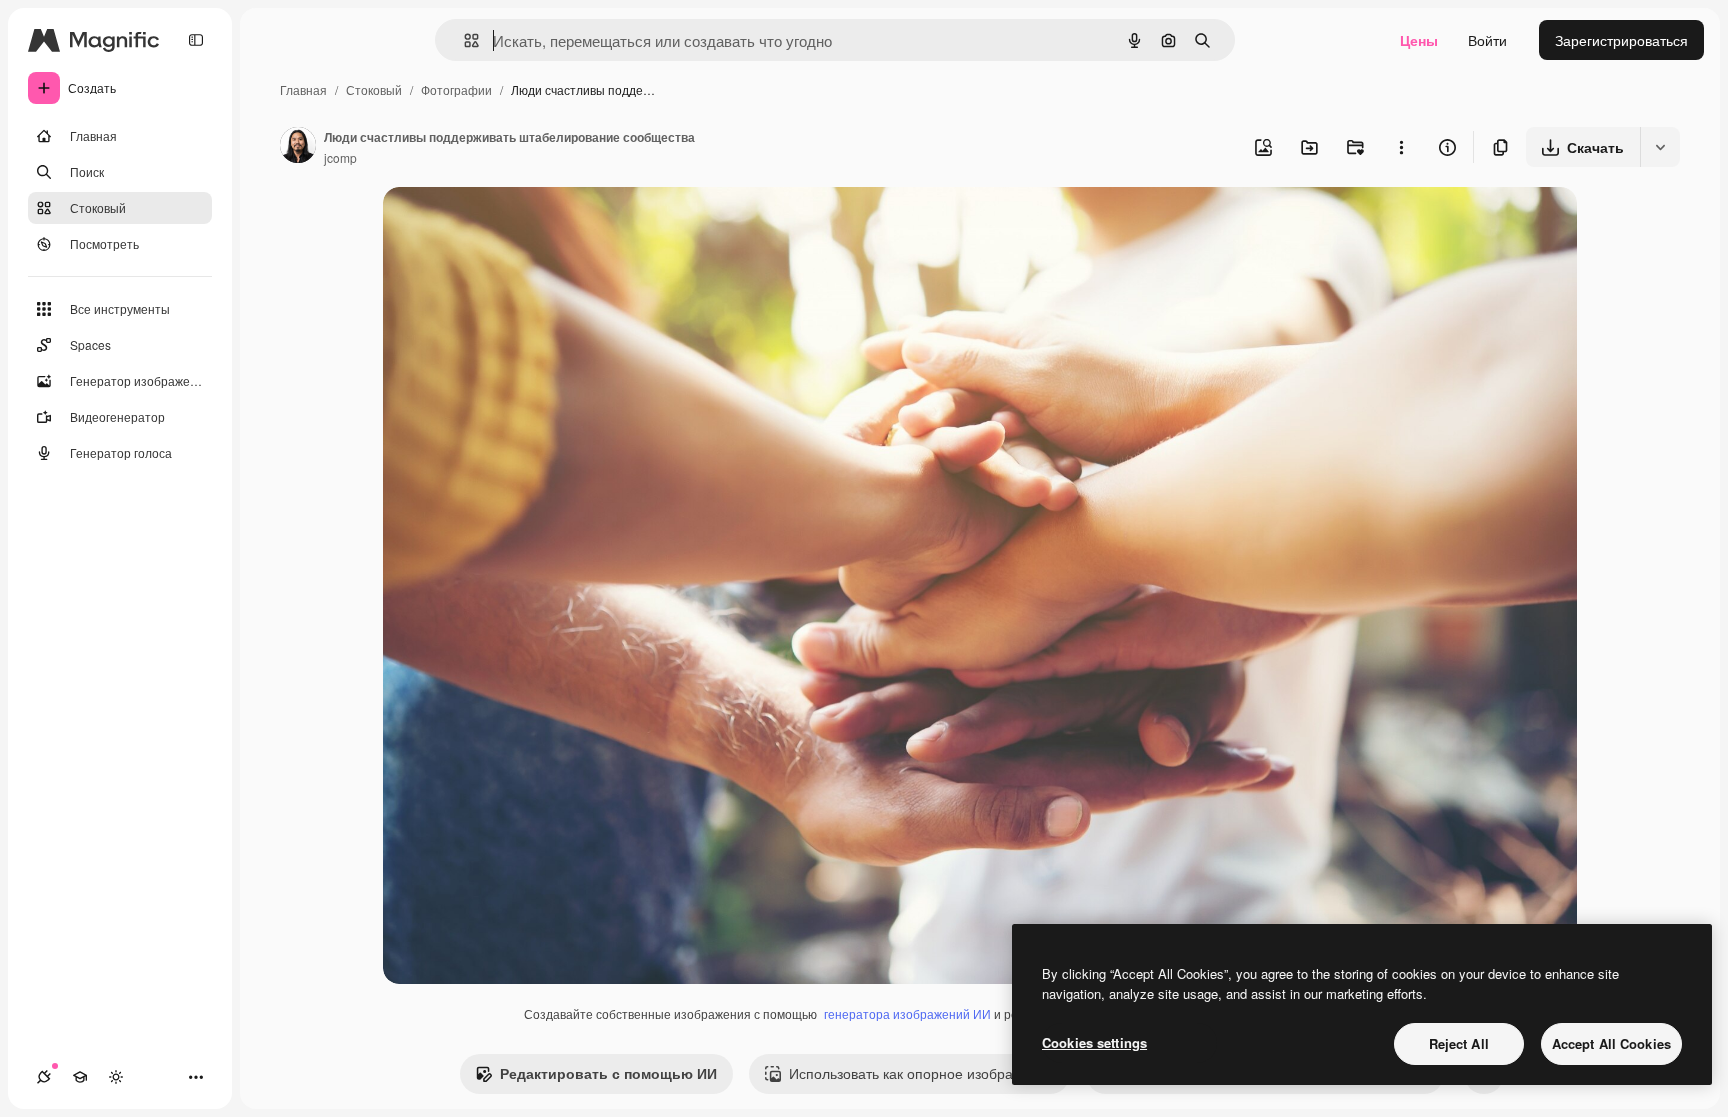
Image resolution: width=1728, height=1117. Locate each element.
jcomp (340, 157)
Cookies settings (1094, 1042)
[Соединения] (44, 1077)
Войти (1487, 40)
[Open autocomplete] (463, 40)
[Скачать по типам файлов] (1660, 147)
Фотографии (456, 89)
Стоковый (374, 89)
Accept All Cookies (1611, 1043)
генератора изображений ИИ (907, 1013)
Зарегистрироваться (1621, 40)
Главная (303, 89)
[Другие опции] (1401, 147)
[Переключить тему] (116, 1077)
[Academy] (80, 1077)
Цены (1419, 40)
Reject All (1459, 1043)
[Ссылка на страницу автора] (298, 147)
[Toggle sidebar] (196, 40)
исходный (517, 225)
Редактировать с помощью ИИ (608, 1073)
